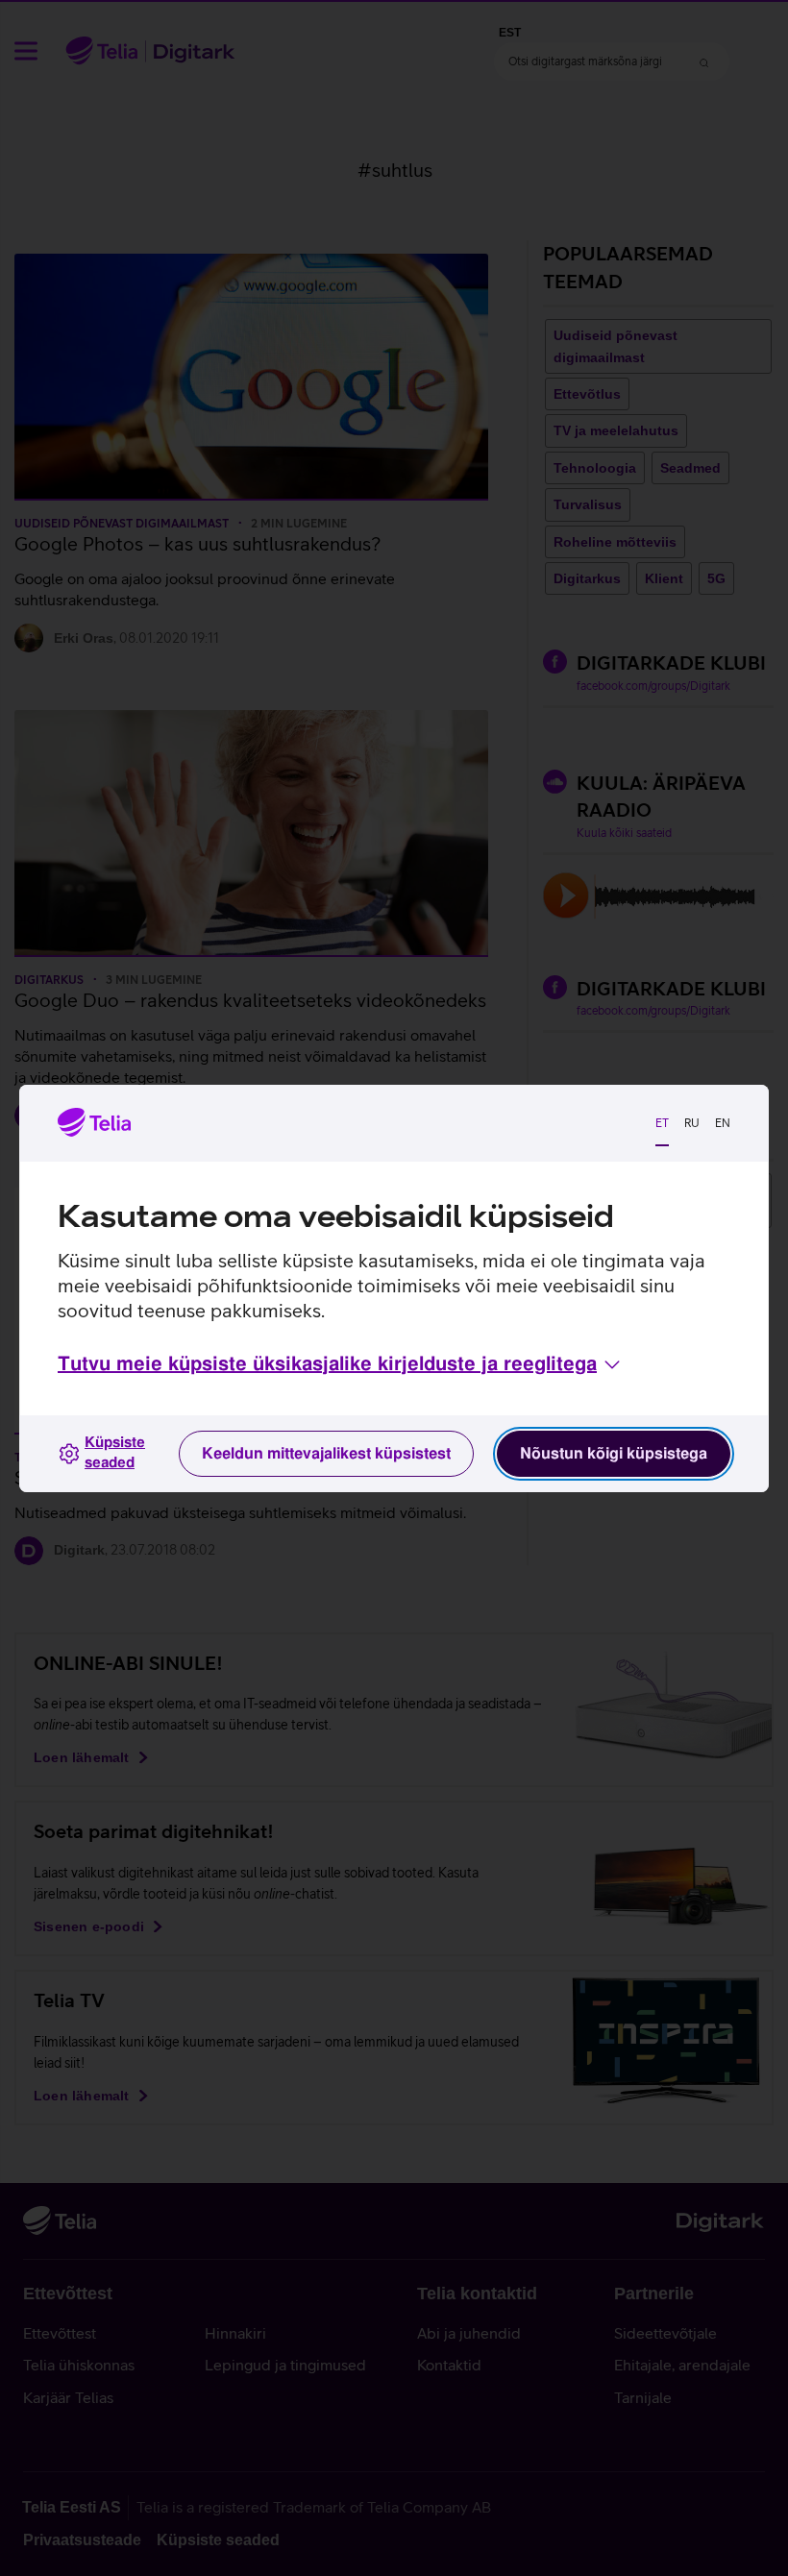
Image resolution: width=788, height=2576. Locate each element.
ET (662, 1123)
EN (723, 1123)
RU (692, 1123)
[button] (341, 1364)
